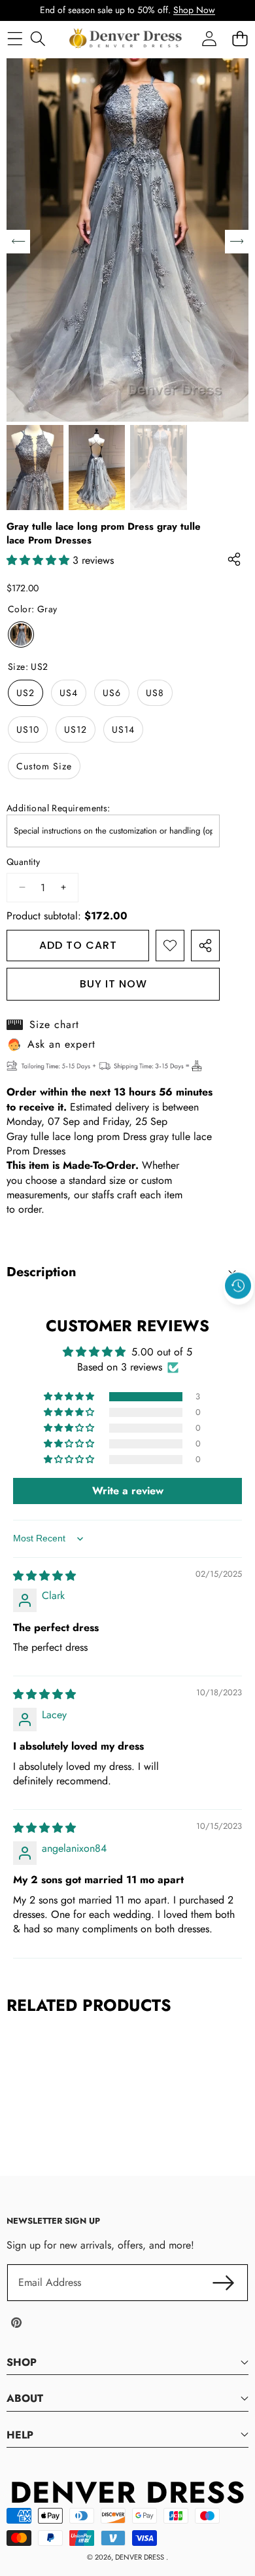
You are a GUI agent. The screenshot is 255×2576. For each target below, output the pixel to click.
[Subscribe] (224, 2283)
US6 (112, 693)
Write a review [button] (128, 1491)
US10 (28, 729)
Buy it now (113, 984)
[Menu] (15, 38)
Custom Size (44, 766)
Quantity (23, 862)
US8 (155, 693)
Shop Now (194, 10)
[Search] (38, 38)
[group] (35, 468)
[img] (44, 1576)
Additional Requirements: (59, 808)
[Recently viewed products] (238, 1286)
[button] (239, 1316)
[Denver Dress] (127, 39)
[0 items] (240, 38)
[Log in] (209, 38)
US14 (123, 729)
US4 (69, 693)
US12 (76, 729)
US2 (25, 693)
